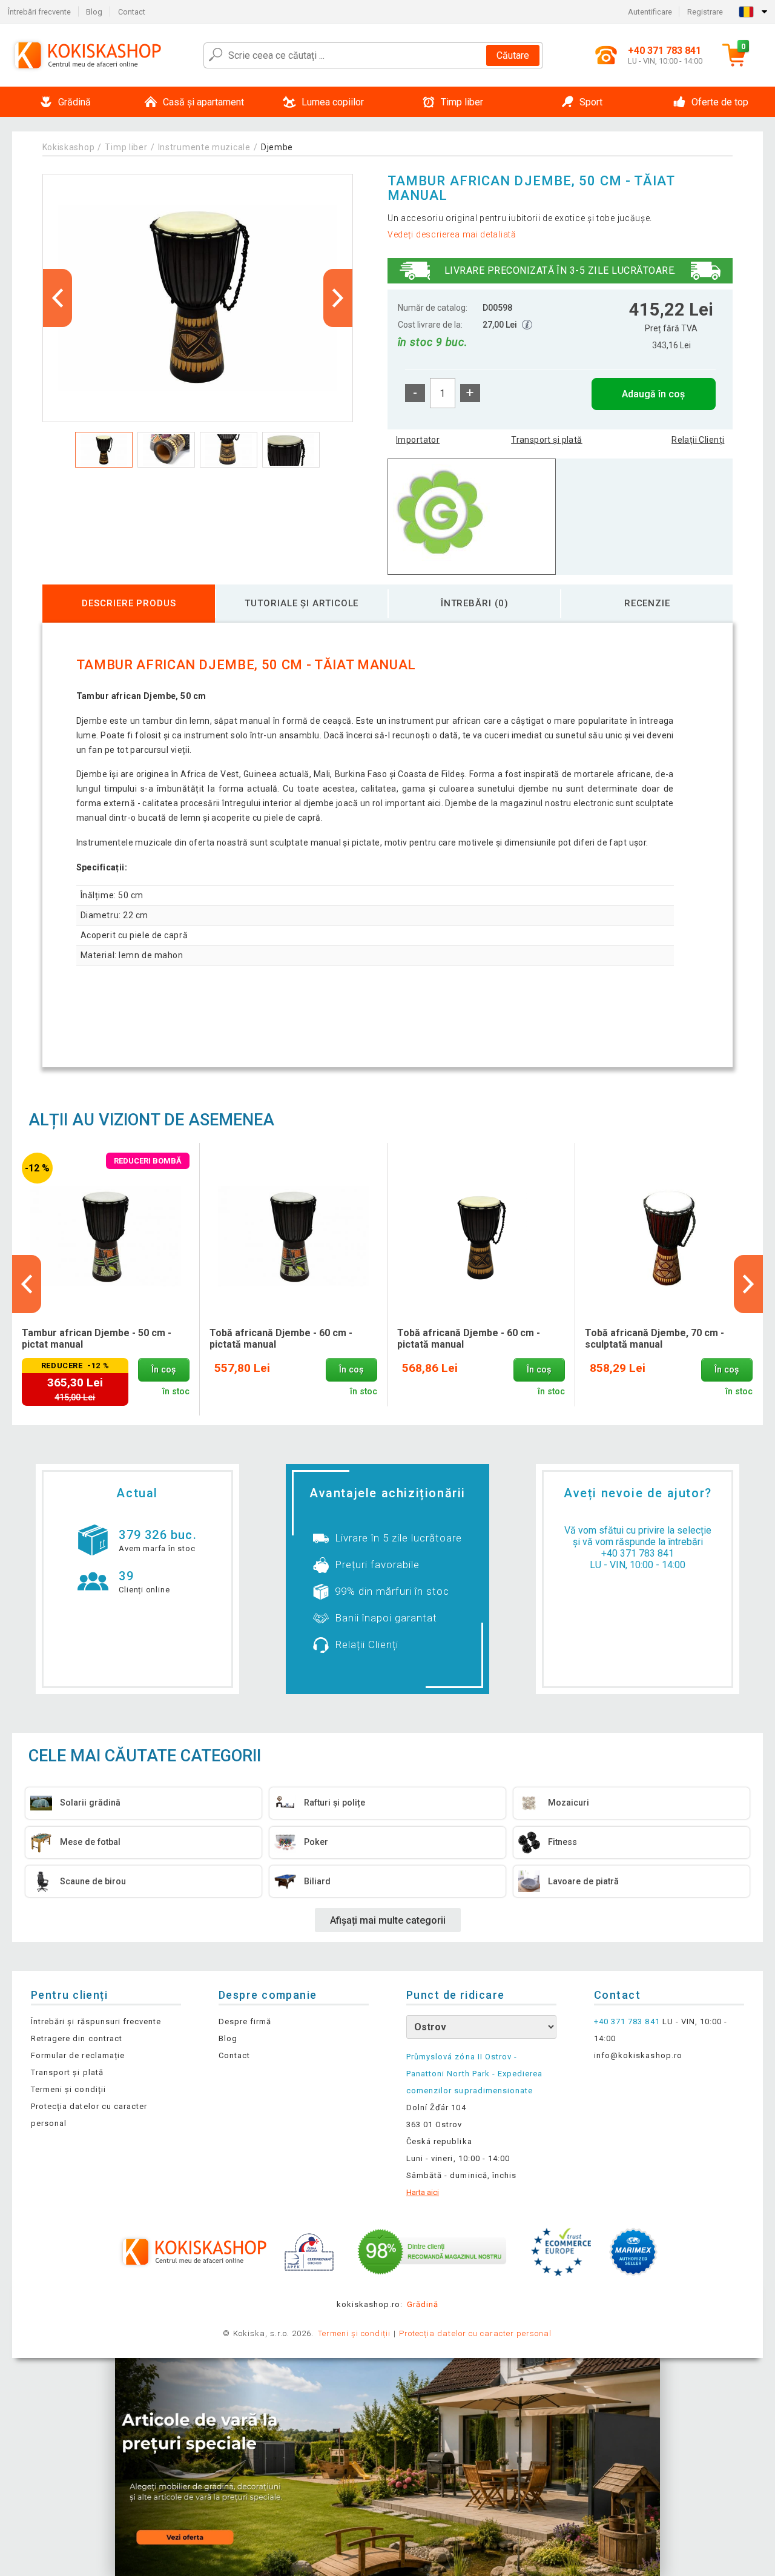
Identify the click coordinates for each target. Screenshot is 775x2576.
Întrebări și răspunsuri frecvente (96, 2021)
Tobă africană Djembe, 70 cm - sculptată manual (655, 1339)
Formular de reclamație (78, 2055)
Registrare (705, 12)
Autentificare (650, 12)
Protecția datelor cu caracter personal (476, 2333)
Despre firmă (245, 2021)
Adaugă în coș (653, 394)
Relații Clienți (698, 440)
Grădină (423, 2304)
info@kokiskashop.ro (638, 2055)
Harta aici (423, 2192)
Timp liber (126, 147)
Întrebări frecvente (39, 12)
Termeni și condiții (68, 2089)
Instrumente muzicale (204, 147)
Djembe (277, 147)
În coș (163, 1370)
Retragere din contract (77, 2038)
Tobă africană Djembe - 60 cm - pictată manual (281, 1339)
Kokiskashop (69, 147)
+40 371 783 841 (638, 1553)
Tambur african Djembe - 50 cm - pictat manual (97, 1339)
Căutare (513, 55)
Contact (132, 12)
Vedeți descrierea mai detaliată (452, 234)
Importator (418, 440)
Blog (94, 12)
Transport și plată (547, 440)
